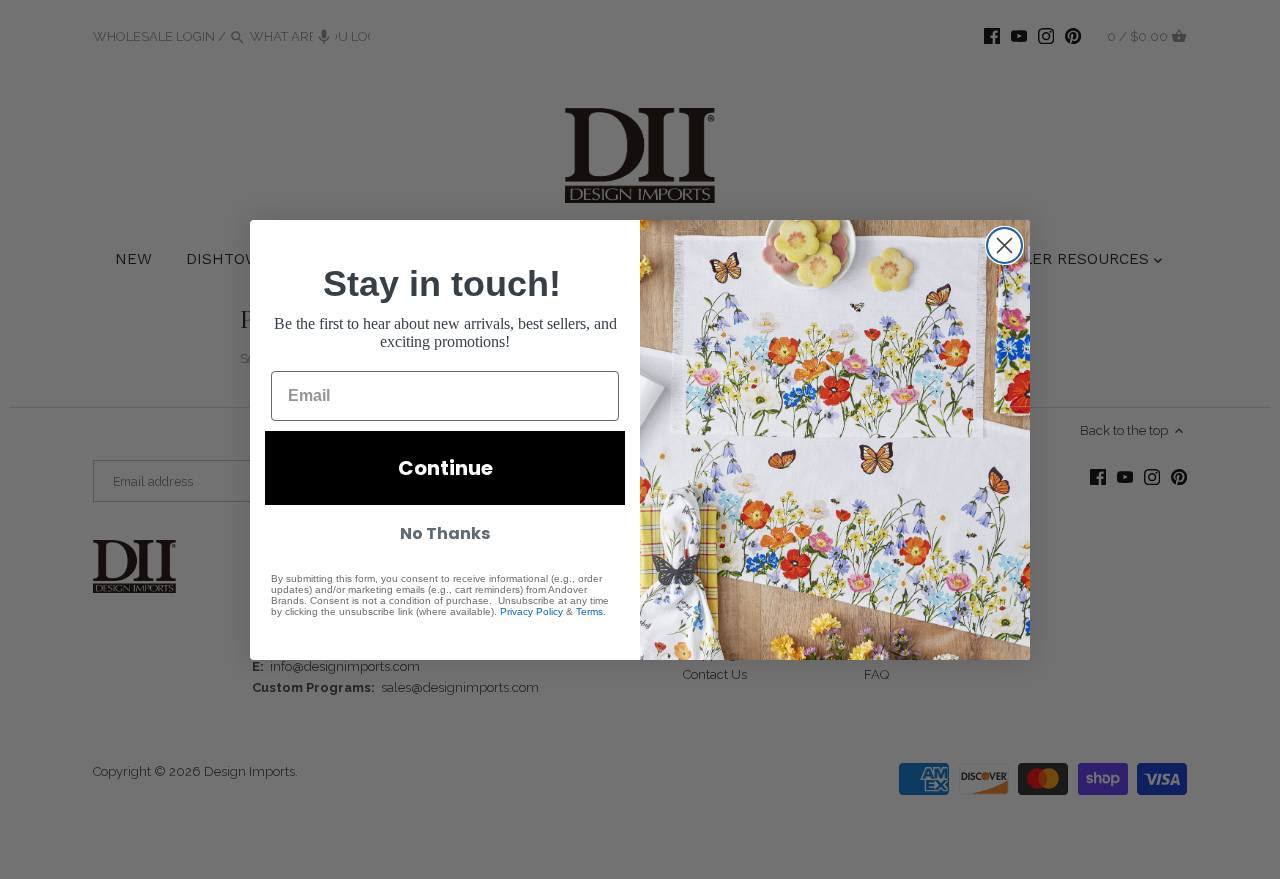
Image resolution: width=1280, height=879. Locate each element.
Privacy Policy (531, 611)
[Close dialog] (1004, 245)
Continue (445, 468)
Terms (589, 611)
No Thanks (445, 533)
